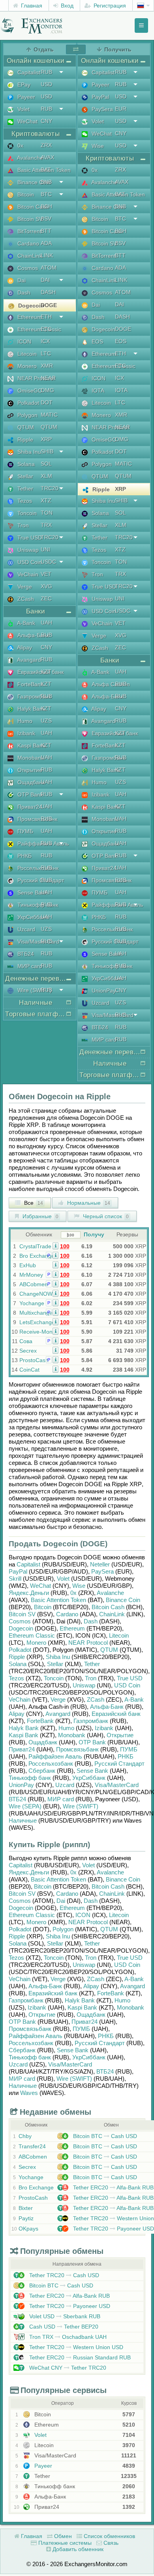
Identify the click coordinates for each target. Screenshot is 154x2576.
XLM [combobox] (46, 476)
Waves (29, 2093)
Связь (110, 2543)
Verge (58, 1699)
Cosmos (20, 1621)
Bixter (26, 2208)
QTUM (109, 1650)
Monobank (72, 1735)
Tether (92, 1664)
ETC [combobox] (46, 329)
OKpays (28, 2229)
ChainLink (112, 1614)
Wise (79, 1586)
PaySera (102, 1571)
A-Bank (134, 1699)
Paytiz (26, 2218)
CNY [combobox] (46, 121)
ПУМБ (129, 1749)
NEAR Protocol (88, 1643)
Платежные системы (64, 2543)
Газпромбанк (91, 1721)
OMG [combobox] (47, 390)
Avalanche (110, 1593)
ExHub (28, 1265)
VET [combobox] (46, 574)
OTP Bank (92, 1742)
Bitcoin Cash (108, 1607)
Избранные (40, 1216)
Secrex (28, 1351)
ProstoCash (34, 1360)
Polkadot (20, 1650)
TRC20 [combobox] (50, 488)
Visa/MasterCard (117, 1785)
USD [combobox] (46, 84)
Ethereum (72, 1628)
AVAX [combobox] (47, 157)
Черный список (105, 1216)
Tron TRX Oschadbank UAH (67, 2337)
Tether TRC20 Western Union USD (75, 2347)
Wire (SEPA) (25, 1806)
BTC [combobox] (46, 194)
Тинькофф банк (30, 1778)
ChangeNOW (36, 1294)
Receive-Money (39, 1332)
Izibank (104, 1728)
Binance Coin (123, 1600)
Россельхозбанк (51, 1764)
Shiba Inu (58, 1657)
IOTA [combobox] (121, 390)
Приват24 (22, 1749)
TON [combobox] (47, 513)
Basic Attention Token (58, 1600)
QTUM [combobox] (49, 427)
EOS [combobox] (121, 341)
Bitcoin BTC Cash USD (104, 2136)
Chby (25, 2136)
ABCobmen (34, 1284)
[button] (55, 1246)
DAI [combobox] (45, 280)
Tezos (16, 1678)
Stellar (55, 1664)
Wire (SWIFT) (81, 1806)
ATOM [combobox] (49, 268)
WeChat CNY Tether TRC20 (67, 2368)
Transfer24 (32, 2146)
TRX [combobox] (46, 525)
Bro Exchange (37, 1256)
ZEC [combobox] (46, 598)
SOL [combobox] (46, 464)
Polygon (63, 1929)
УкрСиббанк (89, 1778)
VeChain (20, 1699)
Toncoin (54, 1678)
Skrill (15, 1579)
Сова (26, 1341)
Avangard (58, 1714)
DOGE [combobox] (49, 305)
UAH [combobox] (46, 623)
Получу (94, 1234)
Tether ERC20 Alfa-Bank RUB (113, 2187)
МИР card (61, 1799)
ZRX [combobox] (46, 145)
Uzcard (65, 1785)
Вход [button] (66, 6)
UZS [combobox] (46, 721)
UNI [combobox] (45, 549)
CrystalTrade (35, 1246)
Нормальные (88, 1203)
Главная (31, 6)
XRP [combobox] (46, 439)
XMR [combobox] (47, 366)
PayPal (18, 1571)
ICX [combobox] (45, 341)
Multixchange (36, 1313)
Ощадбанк (43, 1742)
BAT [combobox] (46, 170)
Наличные (23, 1820)
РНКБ (126, 1756)
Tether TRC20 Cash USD (63, 2275)
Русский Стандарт (119, 1764)
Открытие (120, 1735)
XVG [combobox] (46, 586)
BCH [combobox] (46, 206)
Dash (91, 1621)
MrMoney (31, 1275)
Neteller (100, 1564)
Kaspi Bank (23, 1735)
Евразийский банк (116, 1714)
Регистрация (109, 6)
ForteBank (40, 1721)
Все (33, 1203)
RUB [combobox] (46, 72)
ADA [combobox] (46, 243)
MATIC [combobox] (49, 415)
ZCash (96, 1699)
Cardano (67, 1614)
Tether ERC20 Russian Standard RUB (79, 2357)
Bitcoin (43, 1607)
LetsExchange (37, 1322)
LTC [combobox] (46, 353)
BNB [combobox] (46, 182)
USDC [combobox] (48, 562)
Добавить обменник (77, 2549)
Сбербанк (42, 1771)
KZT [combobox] (46, 672)
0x (73, 1593)
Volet (63, 1579)
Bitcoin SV (22, 1614)
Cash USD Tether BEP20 (63, 2327)
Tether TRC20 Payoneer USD (113, 2229)
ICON (83, 1915)
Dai (61, 1901)
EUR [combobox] (121, 109)
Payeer (42, 2466)
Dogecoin (21, 1628)
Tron (91, 1678)
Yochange (32, 1303)
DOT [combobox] (47, 402)
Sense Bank (92, 1771)
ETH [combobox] (46, 317)
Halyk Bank (24, 1728)
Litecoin (119, 1635)
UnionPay (21, 1785)
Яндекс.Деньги (29, 1593)
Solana (18, 1664)
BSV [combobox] (46, 219)
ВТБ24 (17, 1799)
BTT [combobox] (46, 231)
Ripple (17, 1657)
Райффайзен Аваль (55, 1756)
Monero (36, 1643)
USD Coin (127, 1685)
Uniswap (84, 1685)
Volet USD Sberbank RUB (64, 2316)
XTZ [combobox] (46, 500)
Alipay (17, 1714)
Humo (66, 1728)
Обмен (62, 2536)
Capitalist (28, 1564)
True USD (130, 1678)
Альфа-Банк (107, 1707)
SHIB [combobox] (47, 451)
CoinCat (29, 1370)
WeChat (40, 1586)
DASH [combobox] (48, 292)
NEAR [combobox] (48, 378)
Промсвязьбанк (77, 1749)
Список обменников (109, 2536)
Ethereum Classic (32, 1635)
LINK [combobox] (47, 255)
